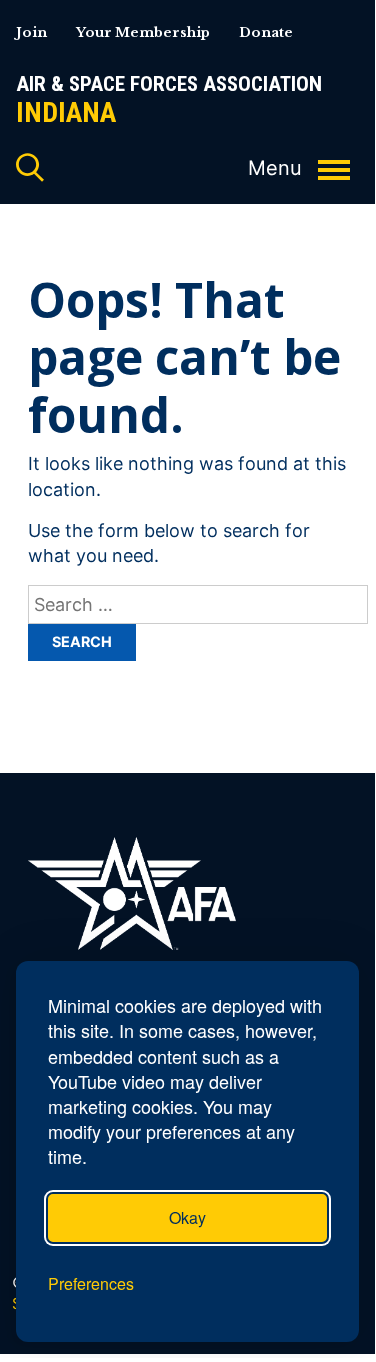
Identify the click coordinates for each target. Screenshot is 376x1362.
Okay (187, 1217)
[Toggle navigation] (334, 159)
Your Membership (143, 32)
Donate (266, 32)
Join (31, 32)
